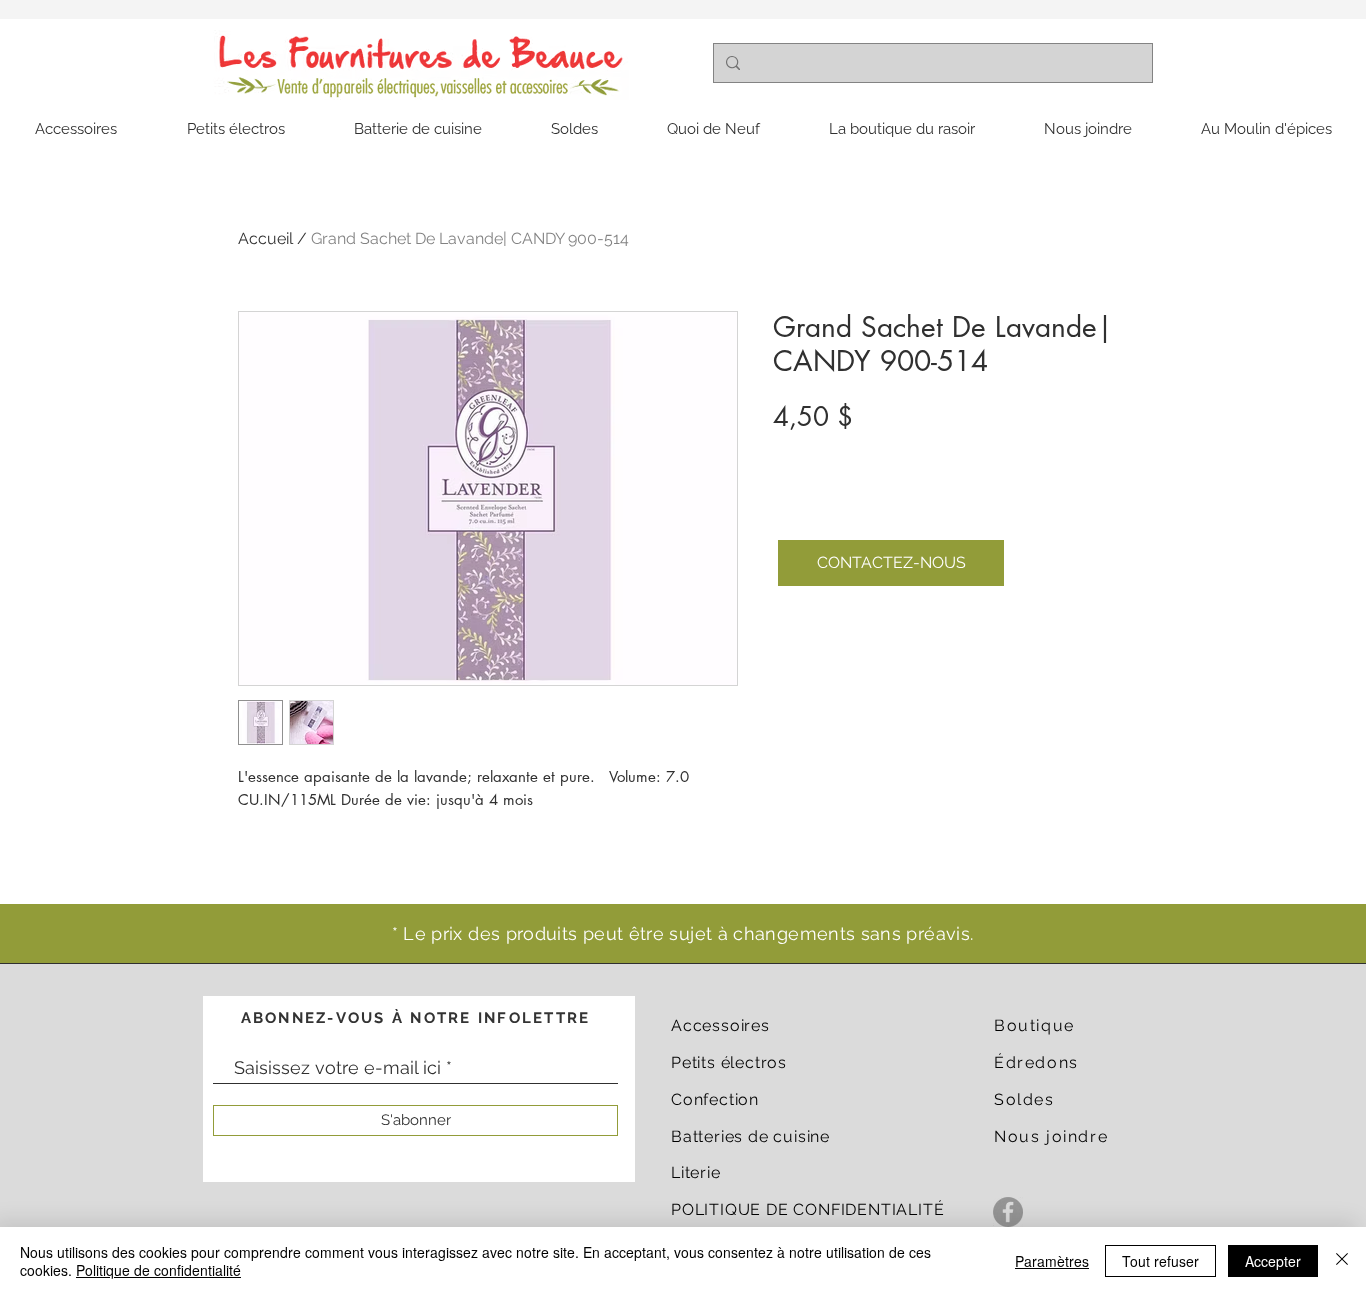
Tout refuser (1160, 1261)
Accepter (1273, 1261)
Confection (715, 1099)
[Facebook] (1008, 1212)
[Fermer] (1342, 1261)
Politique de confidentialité (158, 1270)
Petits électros (729, 1062)
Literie (696, 1172)
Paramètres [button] (1052, 1261)
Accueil (265, 238)
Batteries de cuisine (750, 1136)
